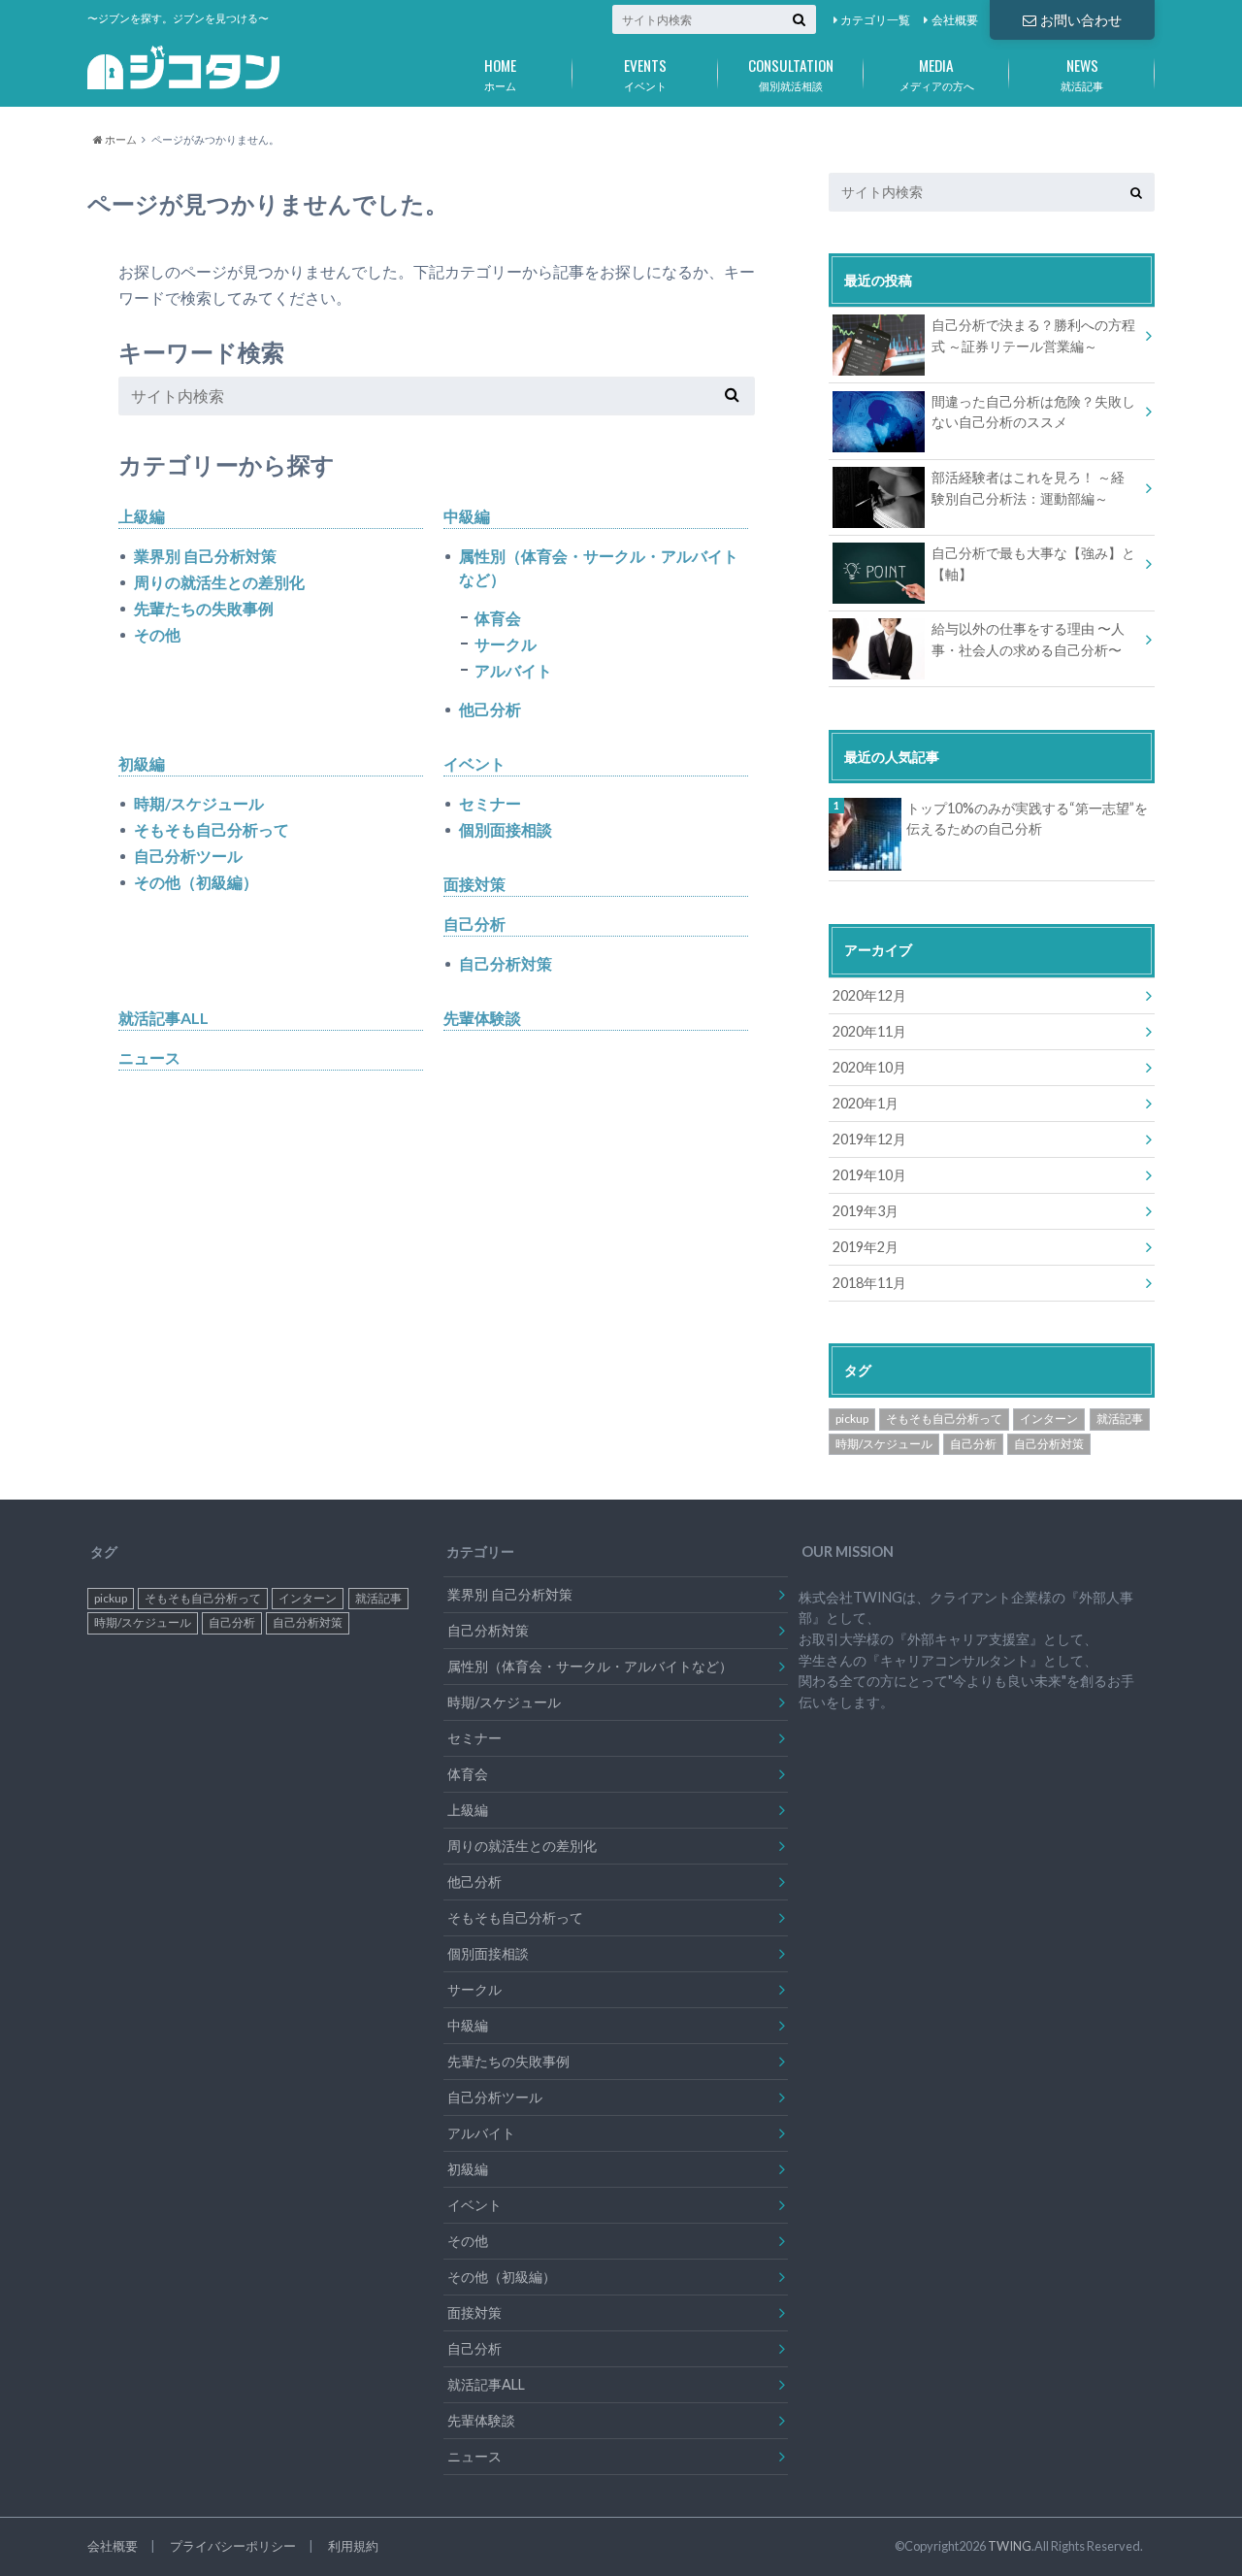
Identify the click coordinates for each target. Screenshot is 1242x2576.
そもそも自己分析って (212, 829)
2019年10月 (869, 1175)
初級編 (142, 763)
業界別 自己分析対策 (205, 556)
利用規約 (353, 2546)
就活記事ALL (163, 1018)
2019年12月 (869, 1139)
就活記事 (1082, 73)
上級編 (142, 516)
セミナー (490, 803)
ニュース (149, 1057)
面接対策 (474, 884)
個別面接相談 (506, 829)
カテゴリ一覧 (875, 20)
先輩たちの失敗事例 (204, 608)
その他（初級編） (196, 882)
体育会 (498, 618)
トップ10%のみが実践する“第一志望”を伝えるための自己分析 (1027, 819)
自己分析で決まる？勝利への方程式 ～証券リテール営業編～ (1033, 335)
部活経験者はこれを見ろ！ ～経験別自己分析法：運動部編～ (1028, 488)
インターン (1049, 1419)
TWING (1010, 2546)
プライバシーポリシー (233, 2546)
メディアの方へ (937, 73)
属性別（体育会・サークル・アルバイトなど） (599, 567)
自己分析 (474, 924)
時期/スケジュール (199, 803)
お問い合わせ (1081, 20)
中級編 (467, 516)
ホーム (500, 73)
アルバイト (513, 670)
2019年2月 (866, 1247)
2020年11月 (869, 1031)
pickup (852, 1419)
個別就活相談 (791, 73)
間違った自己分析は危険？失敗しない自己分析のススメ (1033, 412)
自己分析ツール (188, 856)
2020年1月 (866, 1103)
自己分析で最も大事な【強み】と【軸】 (1033, 563)
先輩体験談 (482, 1018)
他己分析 (490, 709)
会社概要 (955, 20)
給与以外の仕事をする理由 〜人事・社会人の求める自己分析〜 (1028, 639)
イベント (645, 73)
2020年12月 (869, 995)
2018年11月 (869, 1283)
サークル (506, 644)
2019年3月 (866, 1211)
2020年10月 (869, 1067)
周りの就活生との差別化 (219, 582)
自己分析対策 (506, 963)
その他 (157, 634)
